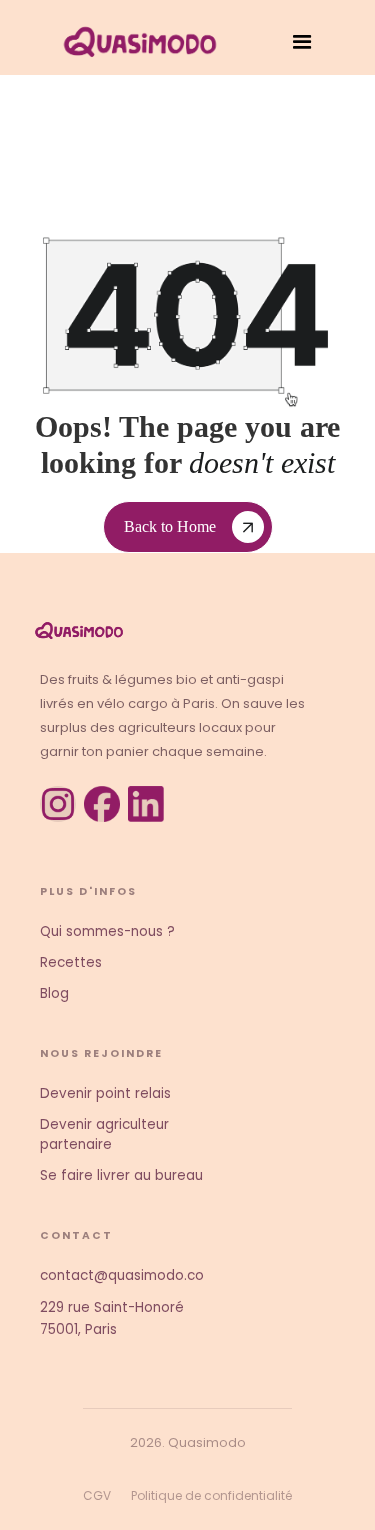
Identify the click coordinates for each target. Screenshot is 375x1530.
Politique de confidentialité (211, 1495)
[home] (135, 42)
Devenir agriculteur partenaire (104, 1134)
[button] (302, 42)
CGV (97, 1495)
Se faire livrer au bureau (121, 1175)
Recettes (71, 962)
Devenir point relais (105, 1093)
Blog (54, 993)
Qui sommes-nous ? (107, 931)
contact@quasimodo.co (122, 1275)
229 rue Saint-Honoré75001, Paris (112, 1318)
